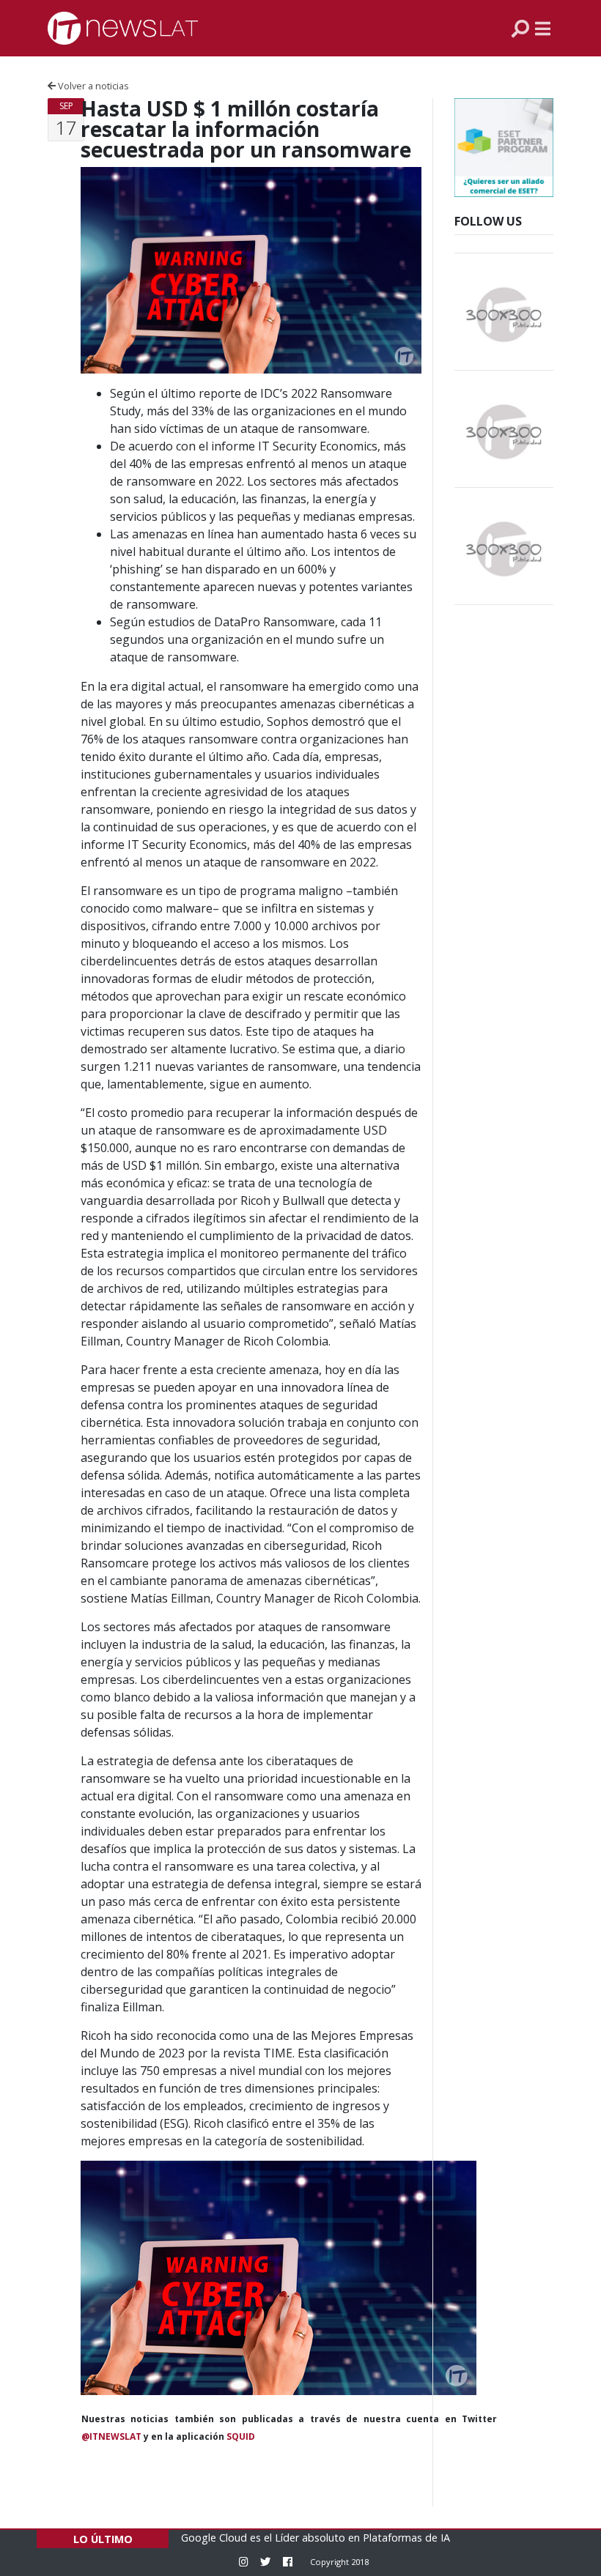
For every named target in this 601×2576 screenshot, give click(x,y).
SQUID (241, 2436)
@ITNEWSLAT (111, 2436)
